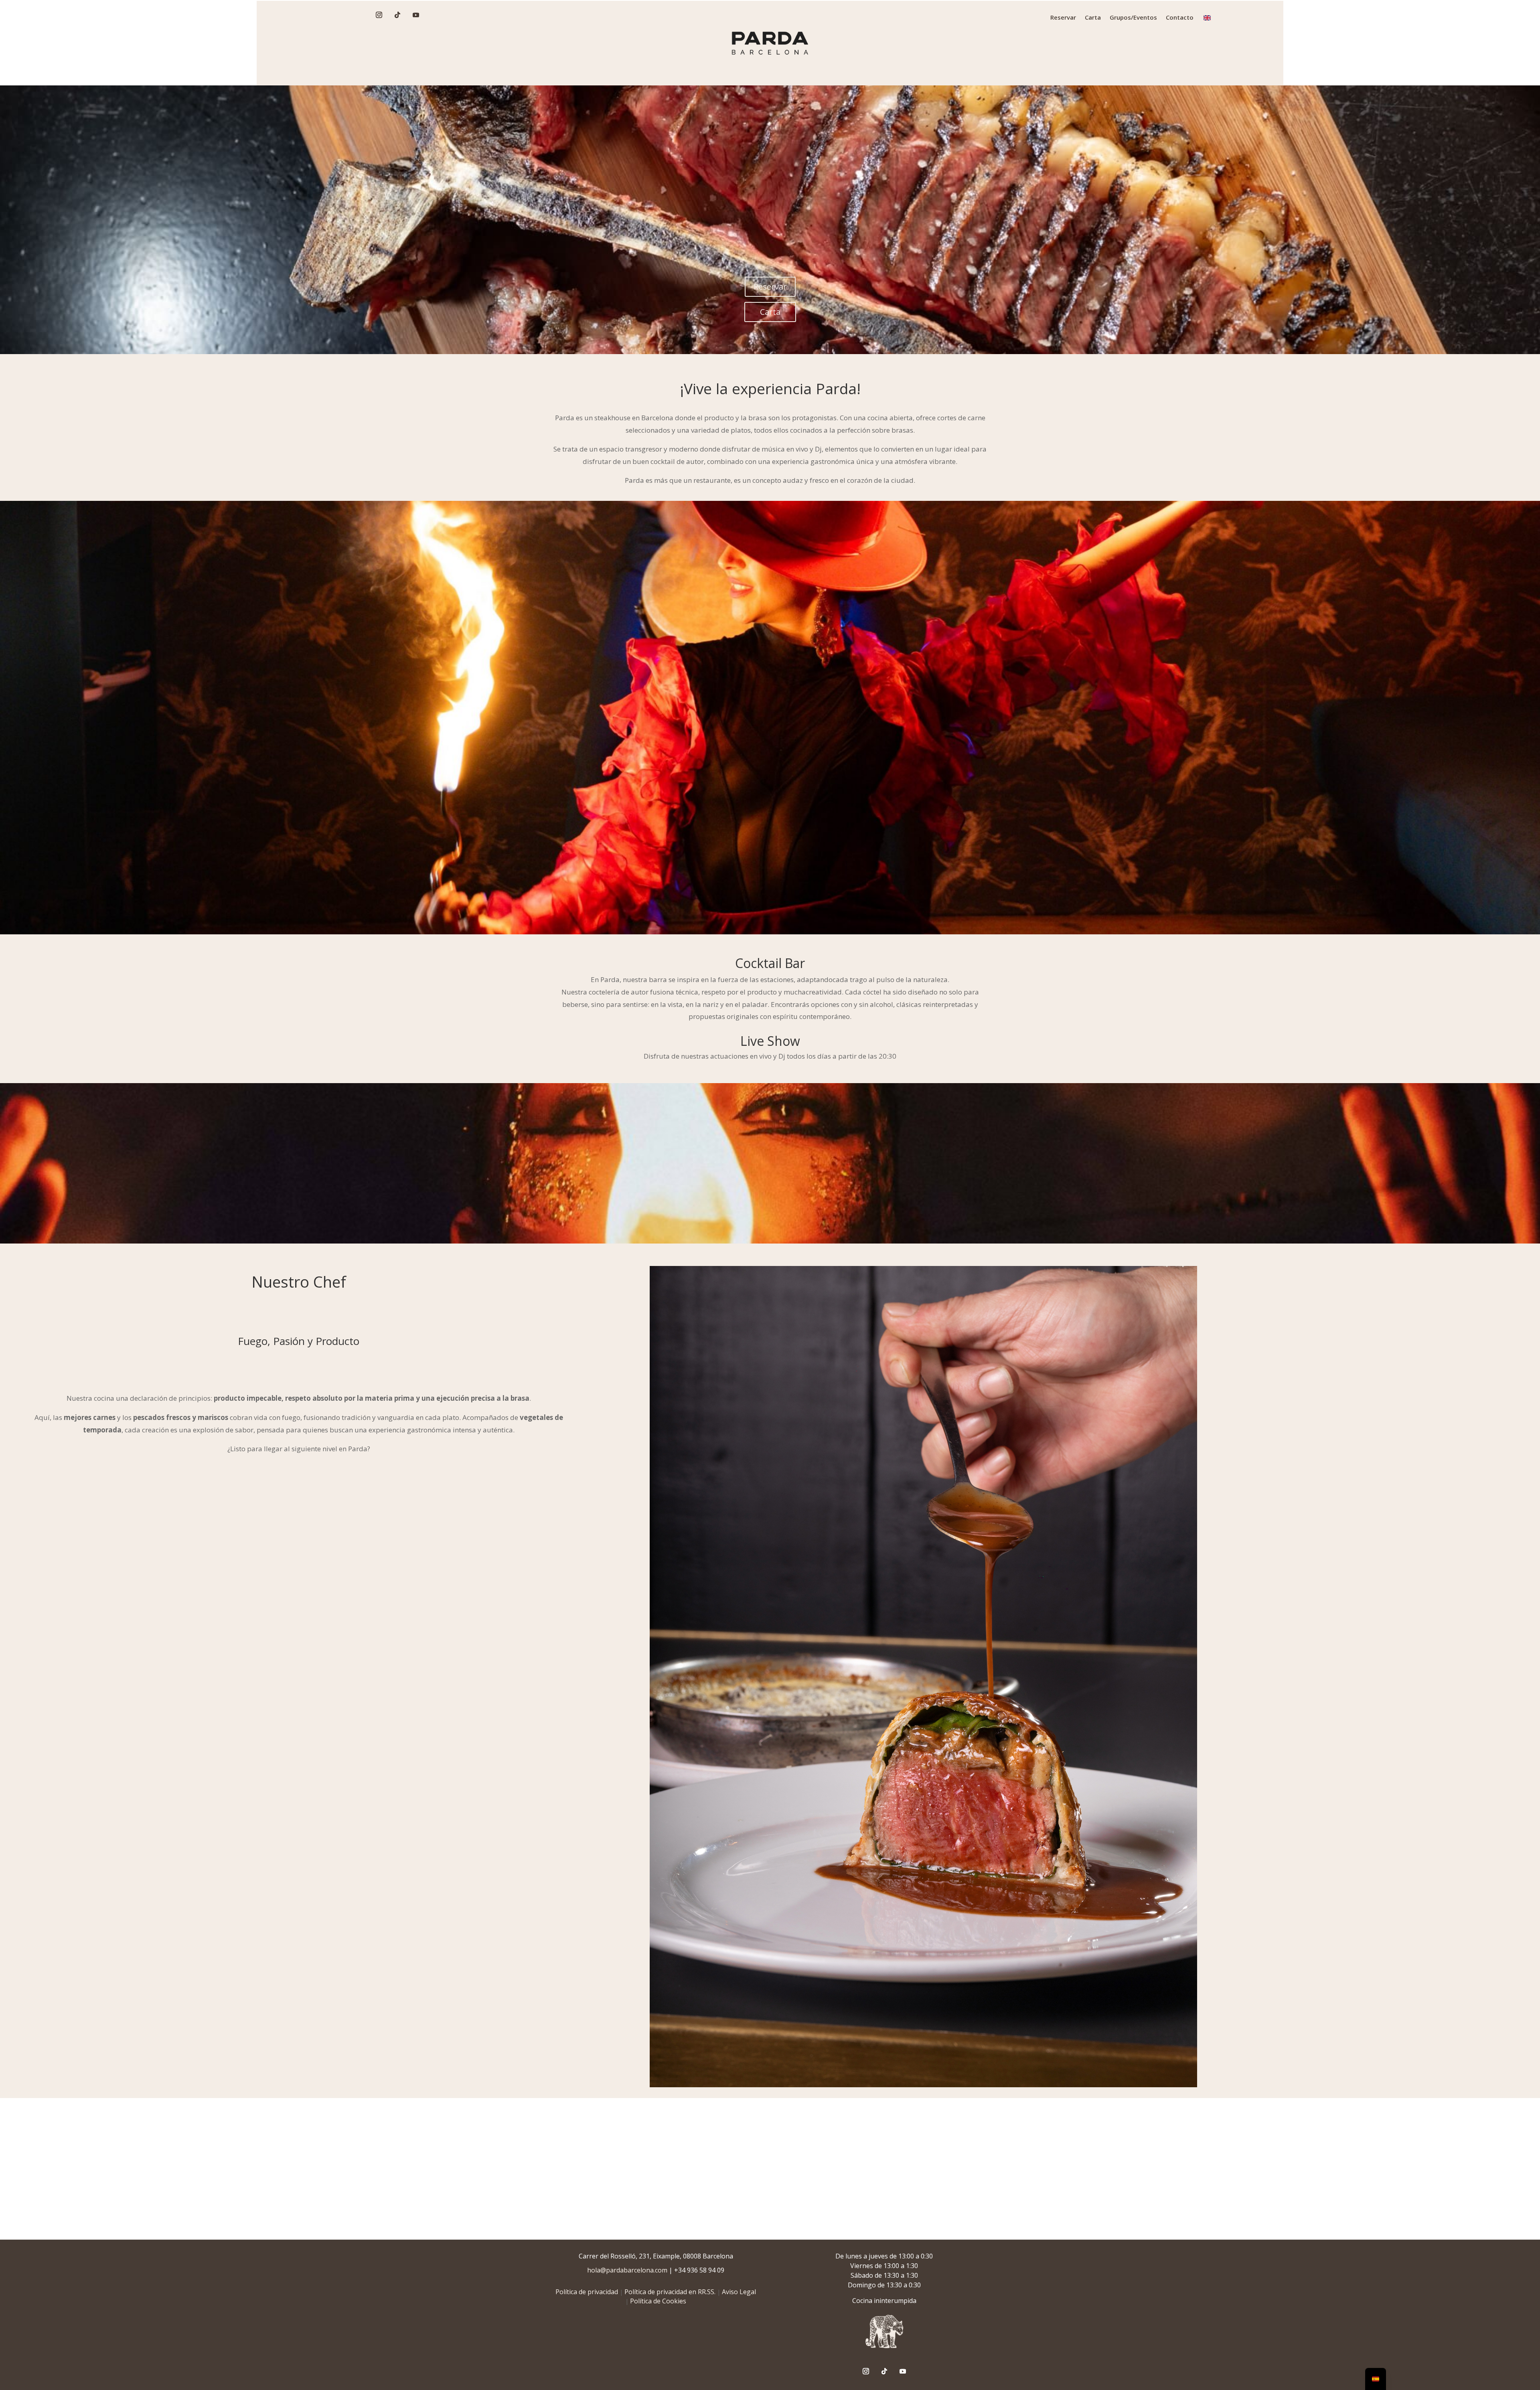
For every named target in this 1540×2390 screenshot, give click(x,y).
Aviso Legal (739, 2292)
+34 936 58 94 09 (699, 2270)
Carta (1093, 18)
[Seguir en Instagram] (379, 15)
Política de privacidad (587, 2292)
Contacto (1180, 18)
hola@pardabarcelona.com (627, 2270)
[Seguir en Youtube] (416, 15)
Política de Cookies (658, 2301)
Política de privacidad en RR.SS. (670, 2292)
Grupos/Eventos (1133, 18)
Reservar (1063, 18)
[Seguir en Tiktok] (397, 15)
